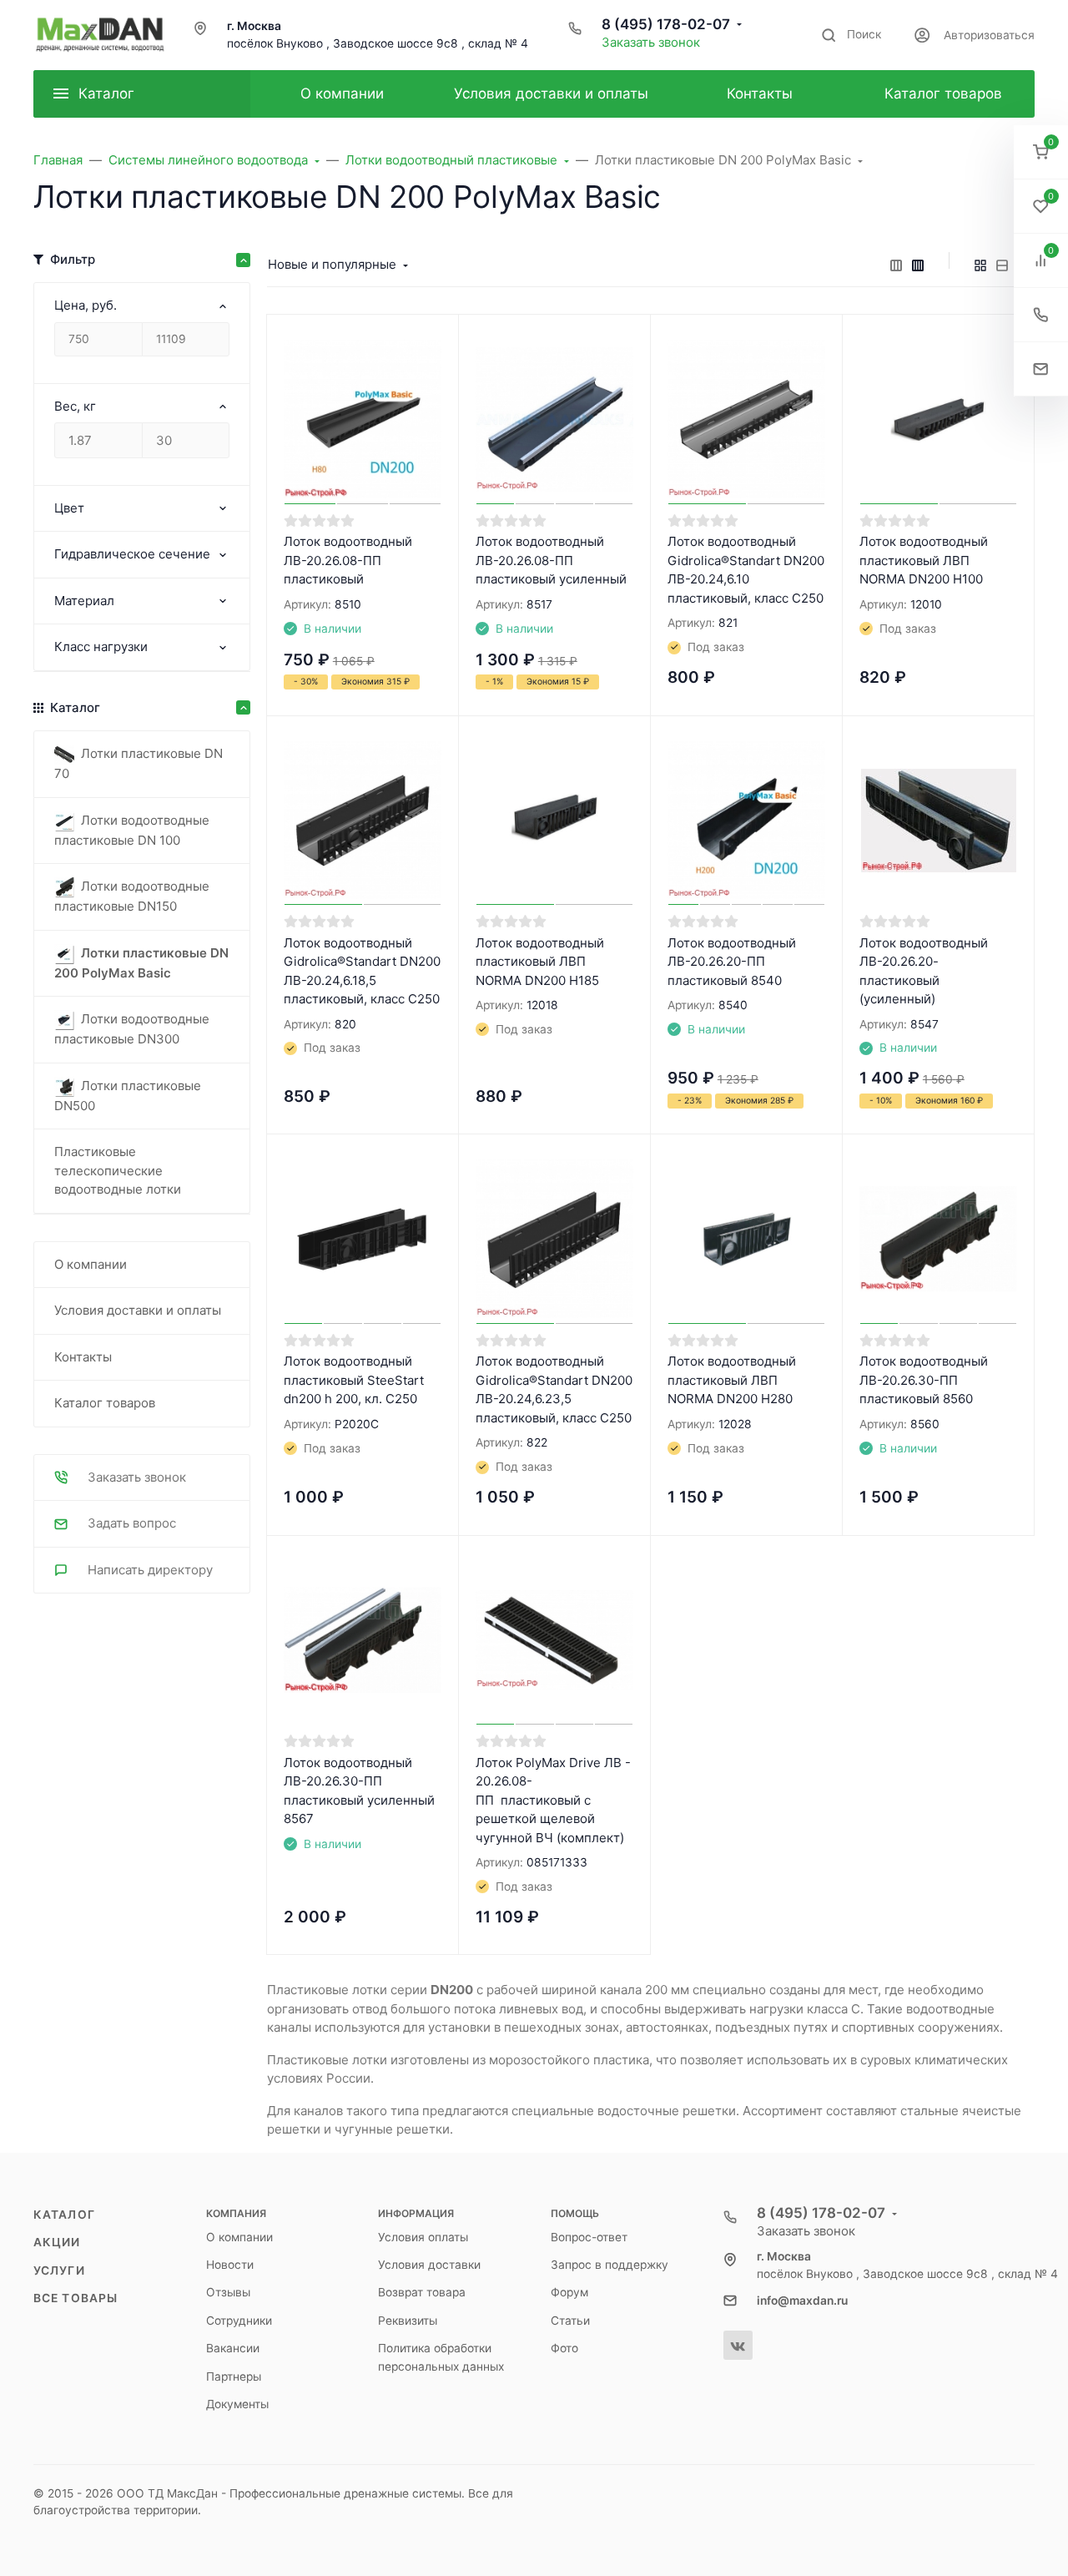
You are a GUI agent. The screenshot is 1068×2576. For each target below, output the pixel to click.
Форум (569, 2292)
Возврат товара (422, 2292)
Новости (230, 2265)
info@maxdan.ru (802, 2301)
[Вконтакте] (738, 2345)
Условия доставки (429, 2265)
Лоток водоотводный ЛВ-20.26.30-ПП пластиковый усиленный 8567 (359, 1791)
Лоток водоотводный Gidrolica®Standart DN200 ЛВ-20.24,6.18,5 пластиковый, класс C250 (362, 971)
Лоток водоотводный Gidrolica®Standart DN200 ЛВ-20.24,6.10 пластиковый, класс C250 (746, 570)
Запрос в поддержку (610, 2265)
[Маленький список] (896, 265)
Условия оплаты (423, 2237)
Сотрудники (239, 2321)
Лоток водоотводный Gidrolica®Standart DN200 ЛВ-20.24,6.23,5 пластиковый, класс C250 (554, 1389)
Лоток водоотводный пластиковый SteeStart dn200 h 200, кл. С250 (354, 1380)
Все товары (76, 2298)
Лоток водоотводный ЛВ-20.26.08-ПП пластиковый (348, 560)
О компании (239, 2237)
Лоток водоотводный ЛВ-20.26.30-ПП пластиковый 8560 (924, 1380)
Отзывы (228, 2292)
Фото (564, 2348)
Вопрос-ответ (589, 2237)
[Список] (1002, 265)
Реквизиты (408, 2321)
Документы (237, 2404)
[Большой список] (918, 265)
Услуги (59, 2270)
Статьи (570, 2321)
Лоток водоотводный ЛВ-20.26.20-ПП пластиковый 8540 (732, 962)
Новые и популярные (332, 264)
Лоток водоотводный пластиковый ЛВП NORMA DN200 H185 (540, 962)
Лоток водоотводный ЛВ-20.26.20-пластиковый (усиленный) (924, 971)
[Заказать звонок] (1041, 315)
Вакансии (233, 2348)
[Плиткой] (980, 265)
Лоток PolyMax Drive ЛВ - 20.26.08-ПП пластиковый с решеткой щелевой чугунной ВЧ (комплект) (553, 1800)
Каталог (64, 2215)
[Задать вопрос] (1041, 369)
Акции (57, 2242)
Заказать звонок (651, 42)
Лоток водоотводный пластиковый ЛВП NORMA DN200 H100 (924, 560)
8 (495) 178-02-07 (666, 24)
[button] (1041, 152)
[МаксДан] (100, 35)
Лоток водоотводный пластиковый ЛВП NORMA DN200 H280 (732, 1380)
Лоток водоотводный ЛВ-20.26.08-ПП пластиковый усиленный (551, 560)
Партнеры (234, 2376)
